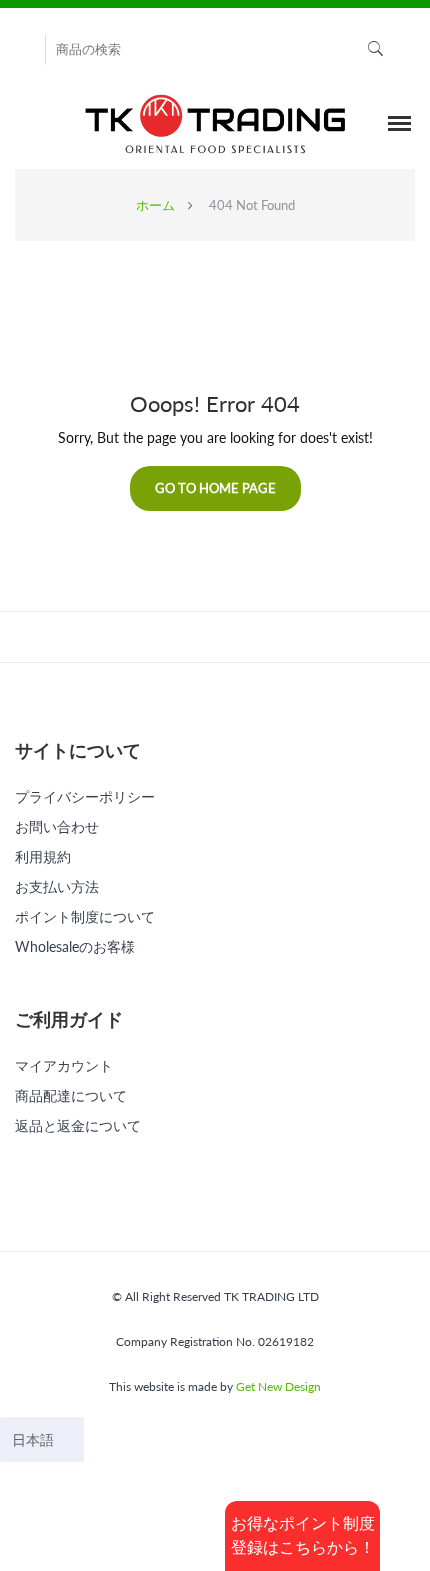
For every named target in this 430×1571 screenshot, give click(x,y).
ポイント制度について (85, 916)
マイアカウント (64, 1065)
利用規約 (43, 856)
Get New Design (278, 1386)
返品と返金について (78, 1125)
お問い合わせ (57, 826)
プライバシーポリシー (85, 796)
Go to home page (215, 488)
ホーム (155, 205)
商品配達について (71, 1095)
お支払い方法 (57, 886)
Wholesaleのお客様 (75, 946)
